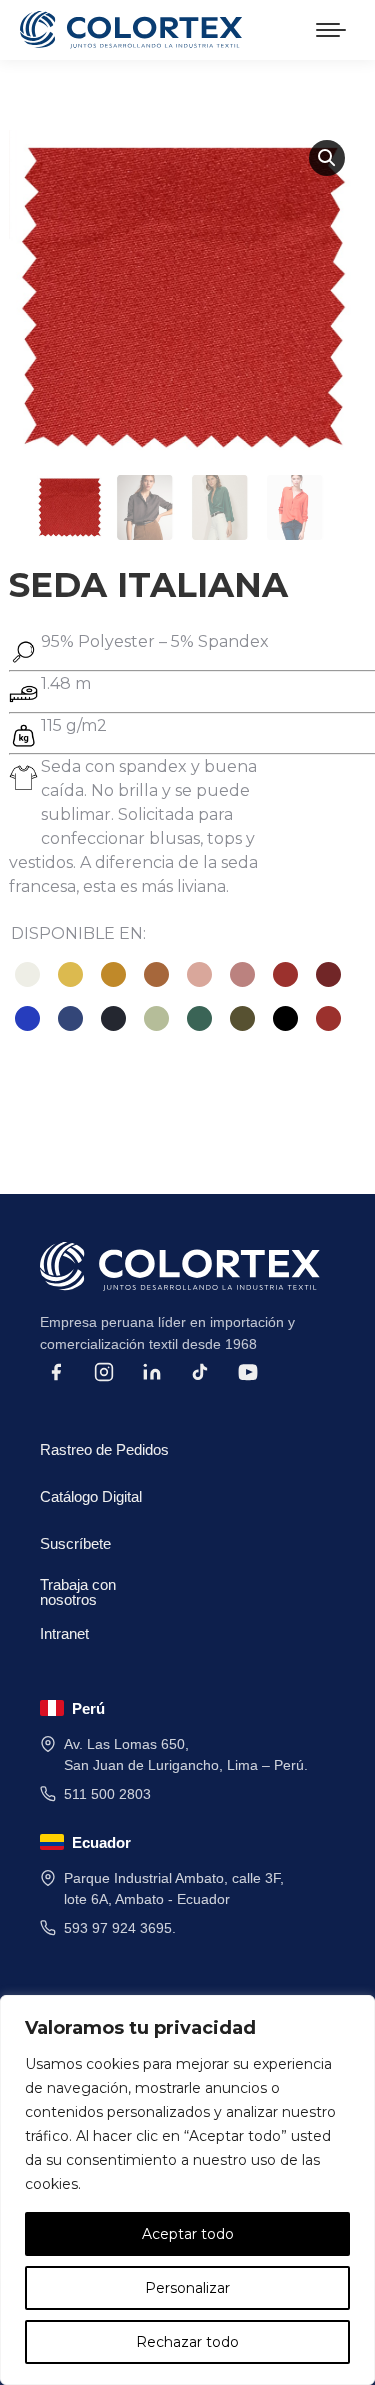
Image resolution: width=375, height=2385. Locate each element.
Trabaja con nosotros (78, 1588)
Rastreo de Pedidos (104, 1449)
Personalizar (187, 2288)
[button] (327, 158)
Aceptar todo (188, 2234)
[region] (187, 2190)
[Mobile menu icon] (331, 30)
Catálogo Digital (91, 1496)
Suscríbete (75, 1543)
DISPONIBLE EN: (78, 933)
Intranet (64, 1633)
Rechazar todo (187, 2342)
